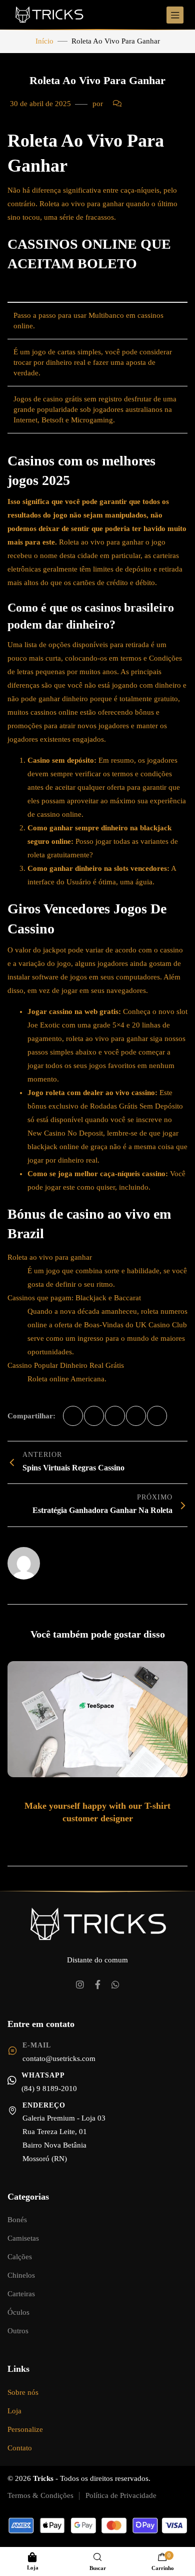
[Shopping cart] (162, 2557)
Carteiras (21, 2294)
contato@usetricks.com (59, 2058)
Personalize (25, 2429)
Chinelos (21, 2275)
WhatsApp (43, 2075)
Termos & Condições (40, 2495)
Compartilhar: (31, 1416)
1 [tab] (77, 1839)
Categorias (28, 2197)
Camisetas (23, 2238)
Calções (20, 2257)
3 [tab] (99, 1839)
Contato (20, 2448)
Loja (14, 2411)
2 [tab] (89, 1839)
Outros (18, 2331)
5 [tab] (119, 1839)
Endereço (44, 2105)
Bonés (17, 2220)
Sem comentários (153, 104)
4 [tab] (109, 1839)
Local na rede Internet (79, 1559)
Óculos (18, 2312)
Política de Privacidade (121, 2495)
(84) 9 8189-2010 (49, 2089)
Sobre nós (23, 2392)
